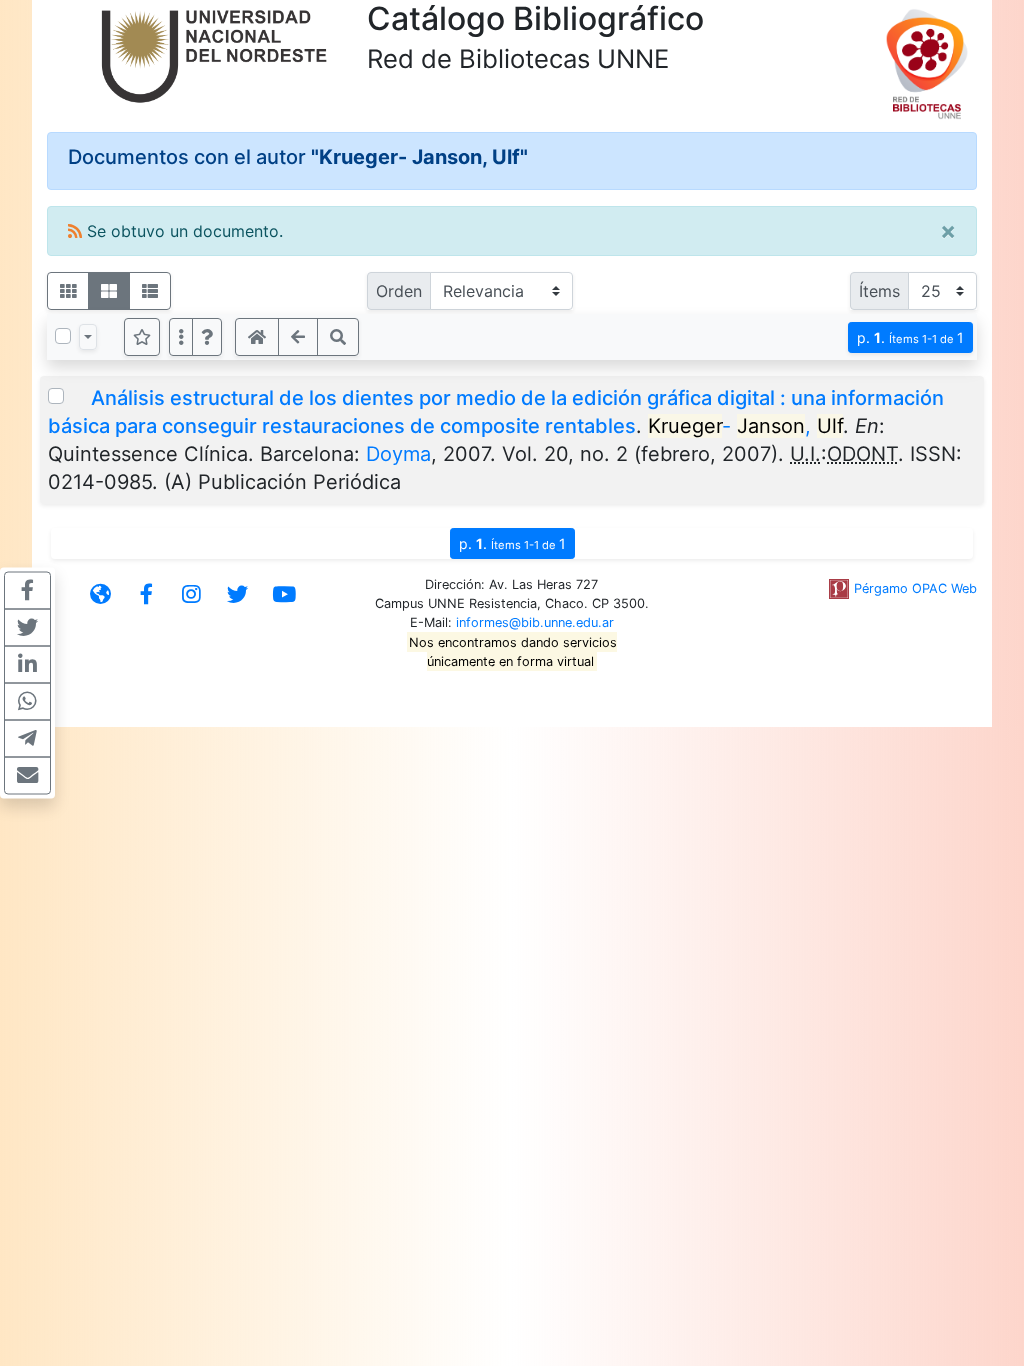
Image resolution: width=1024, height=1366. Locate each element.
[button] (207, 337)
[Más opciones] (181, 337)
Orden (399, 291)
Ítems (879, 291)
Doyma (398, 454)
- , (745, 426)
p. (910, 337)
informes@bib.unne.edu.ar (535, 622)
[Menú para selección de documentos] (88, 337)
